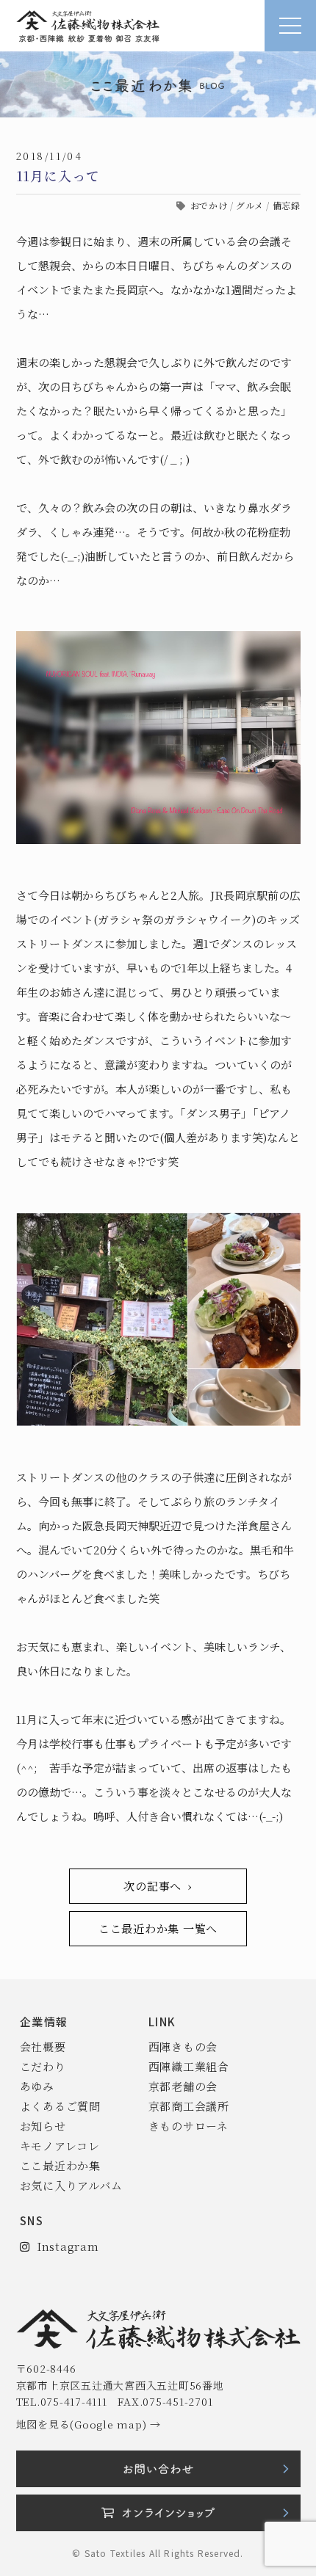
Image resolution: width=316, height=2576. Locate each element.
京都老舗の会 (183, 2086)
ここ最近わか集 (60, 2165)
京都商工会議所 (189, 2106)
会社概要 (43, 2046)
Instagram (64, 2246)
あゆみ (37, 2086)
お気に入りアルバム (71, 2185)
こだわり (43, 2066)
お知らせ (43, 2126)
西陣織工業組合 (189, 2066)
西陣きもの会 (183, 2046)
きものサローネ (188, 2126)
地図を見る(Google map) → (89, 2424)
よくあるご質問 (60, 2106)
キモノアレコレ (60, 2146)
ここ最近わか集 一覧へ (158, 1928)
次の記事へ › (158, 1886)
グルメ (250, 205)
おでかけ (209, 205)
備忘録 (287, 205)
